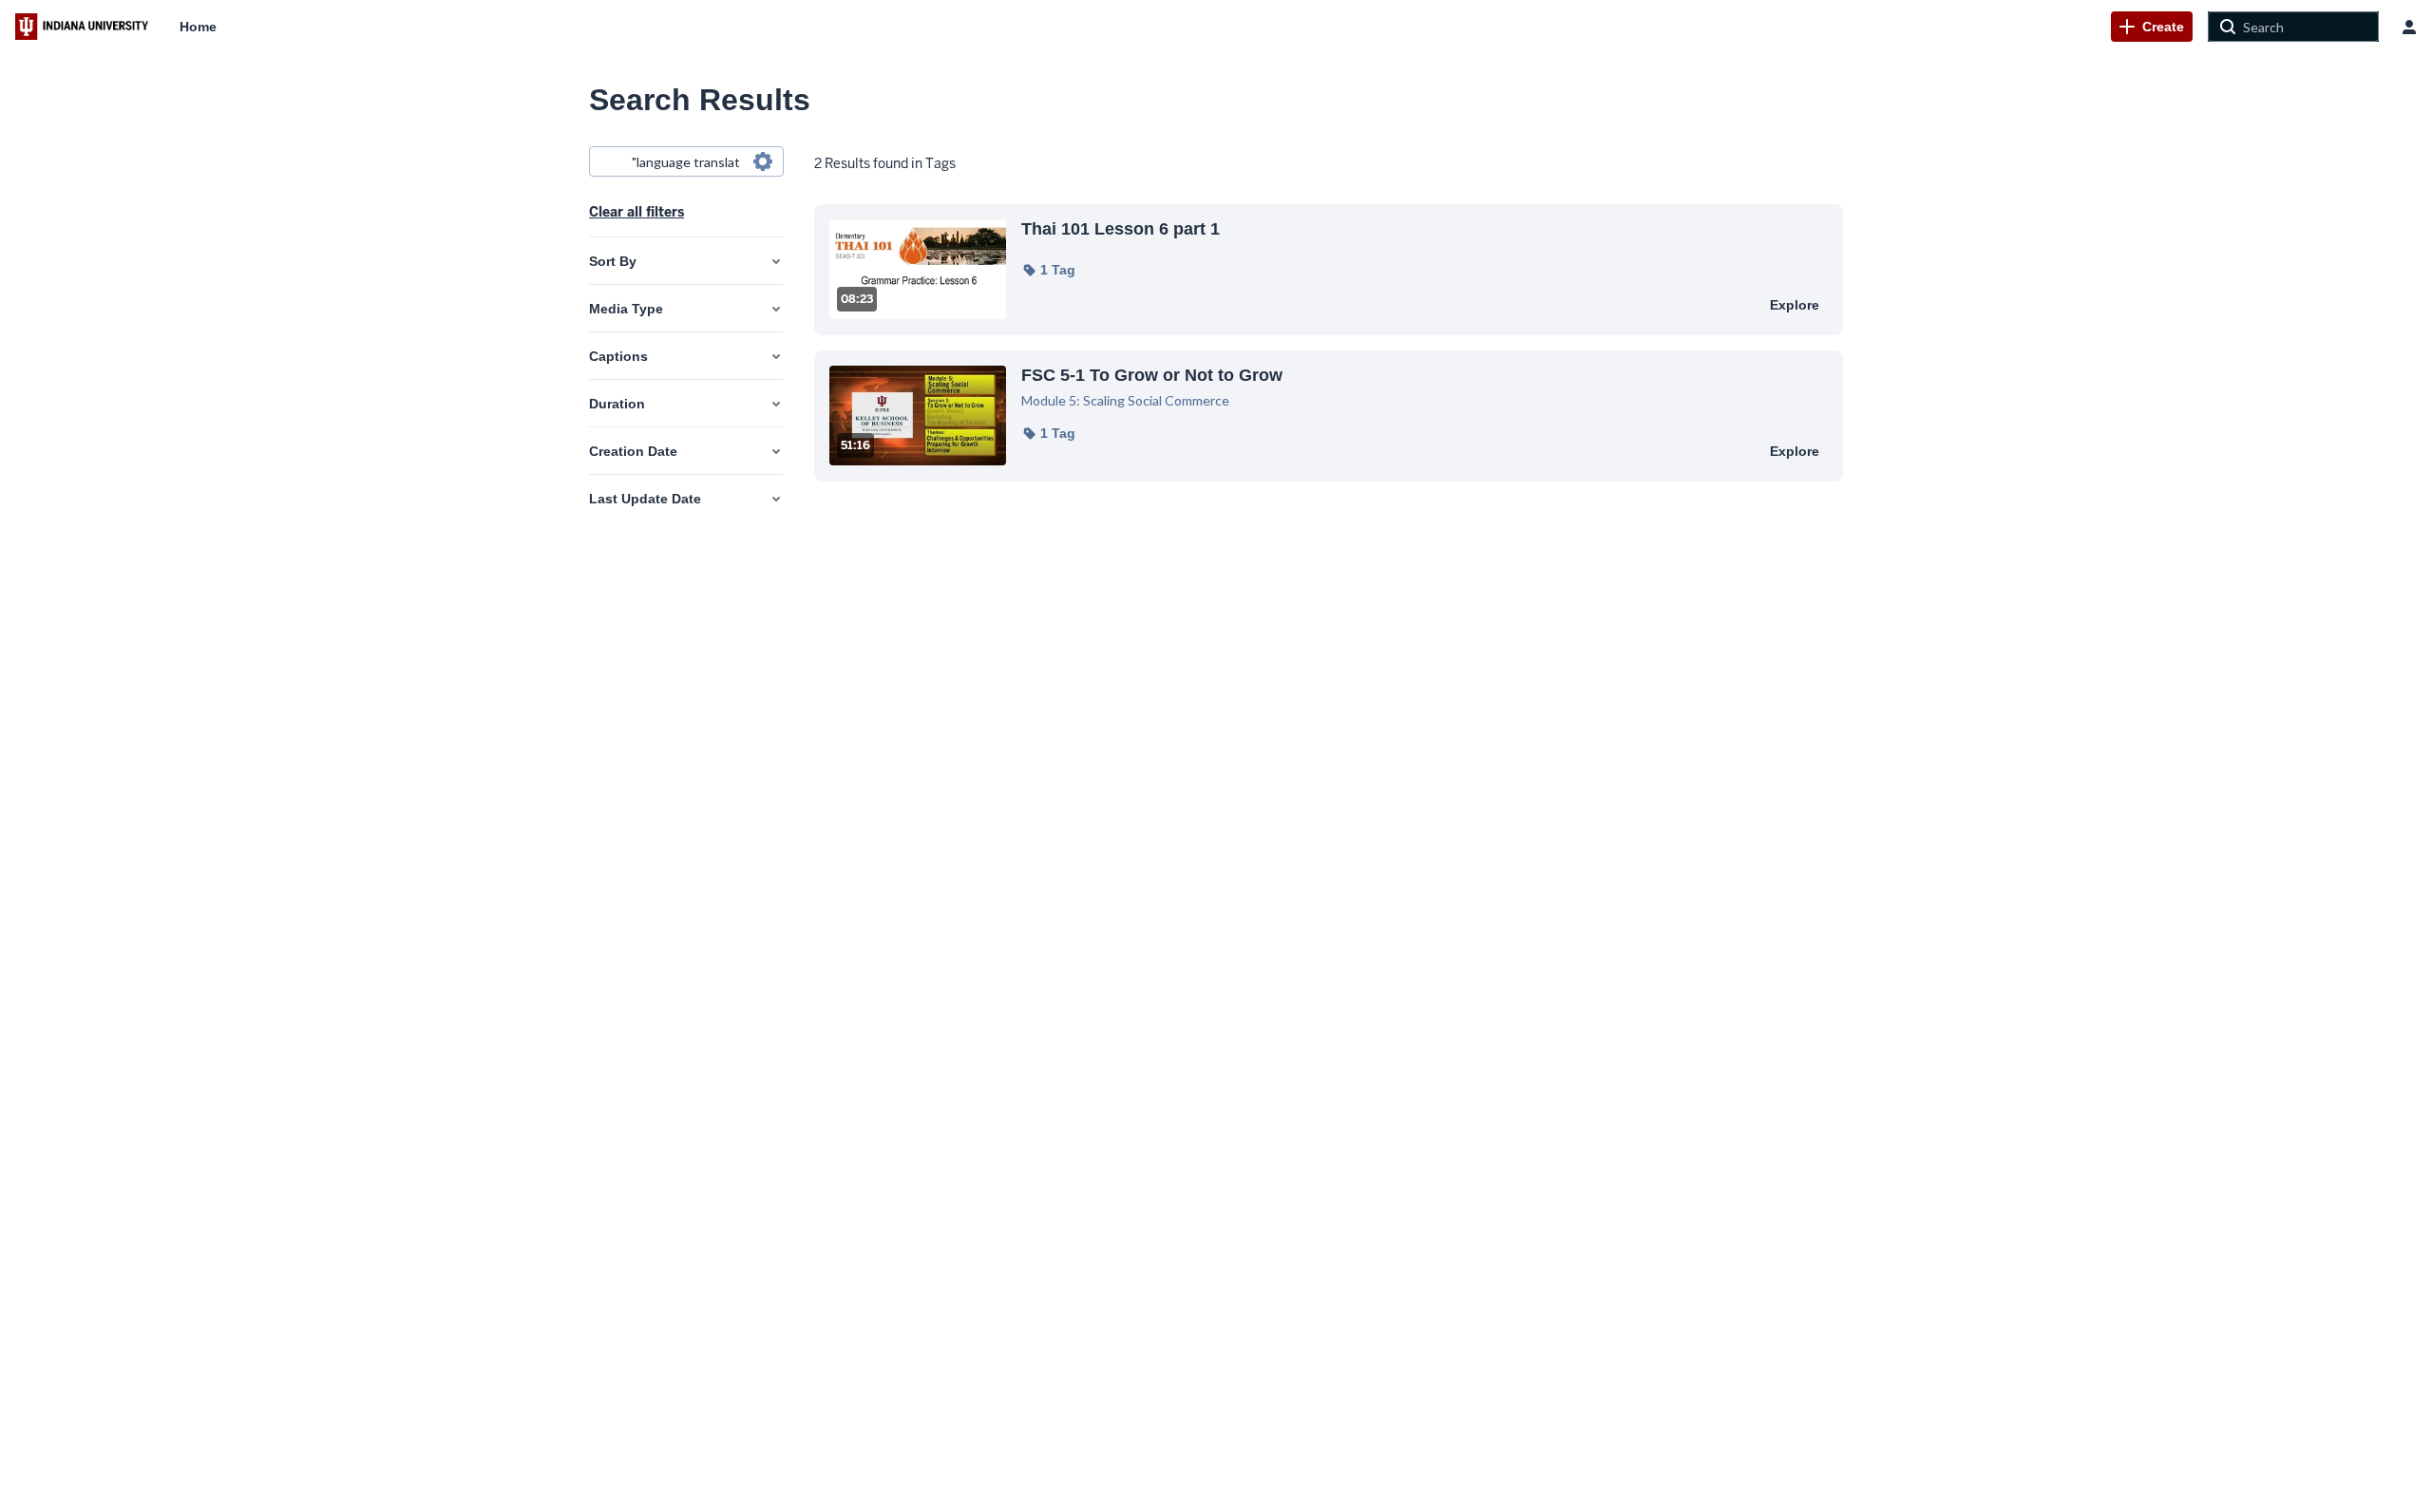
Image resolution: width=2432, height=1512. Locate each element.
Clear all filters (636, 212)
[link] (2152, 27)
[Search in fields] (763, 161)
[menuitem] (198, 27)
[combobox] (685, 161)
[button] (1048, 270)
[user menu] (2409, 27)
